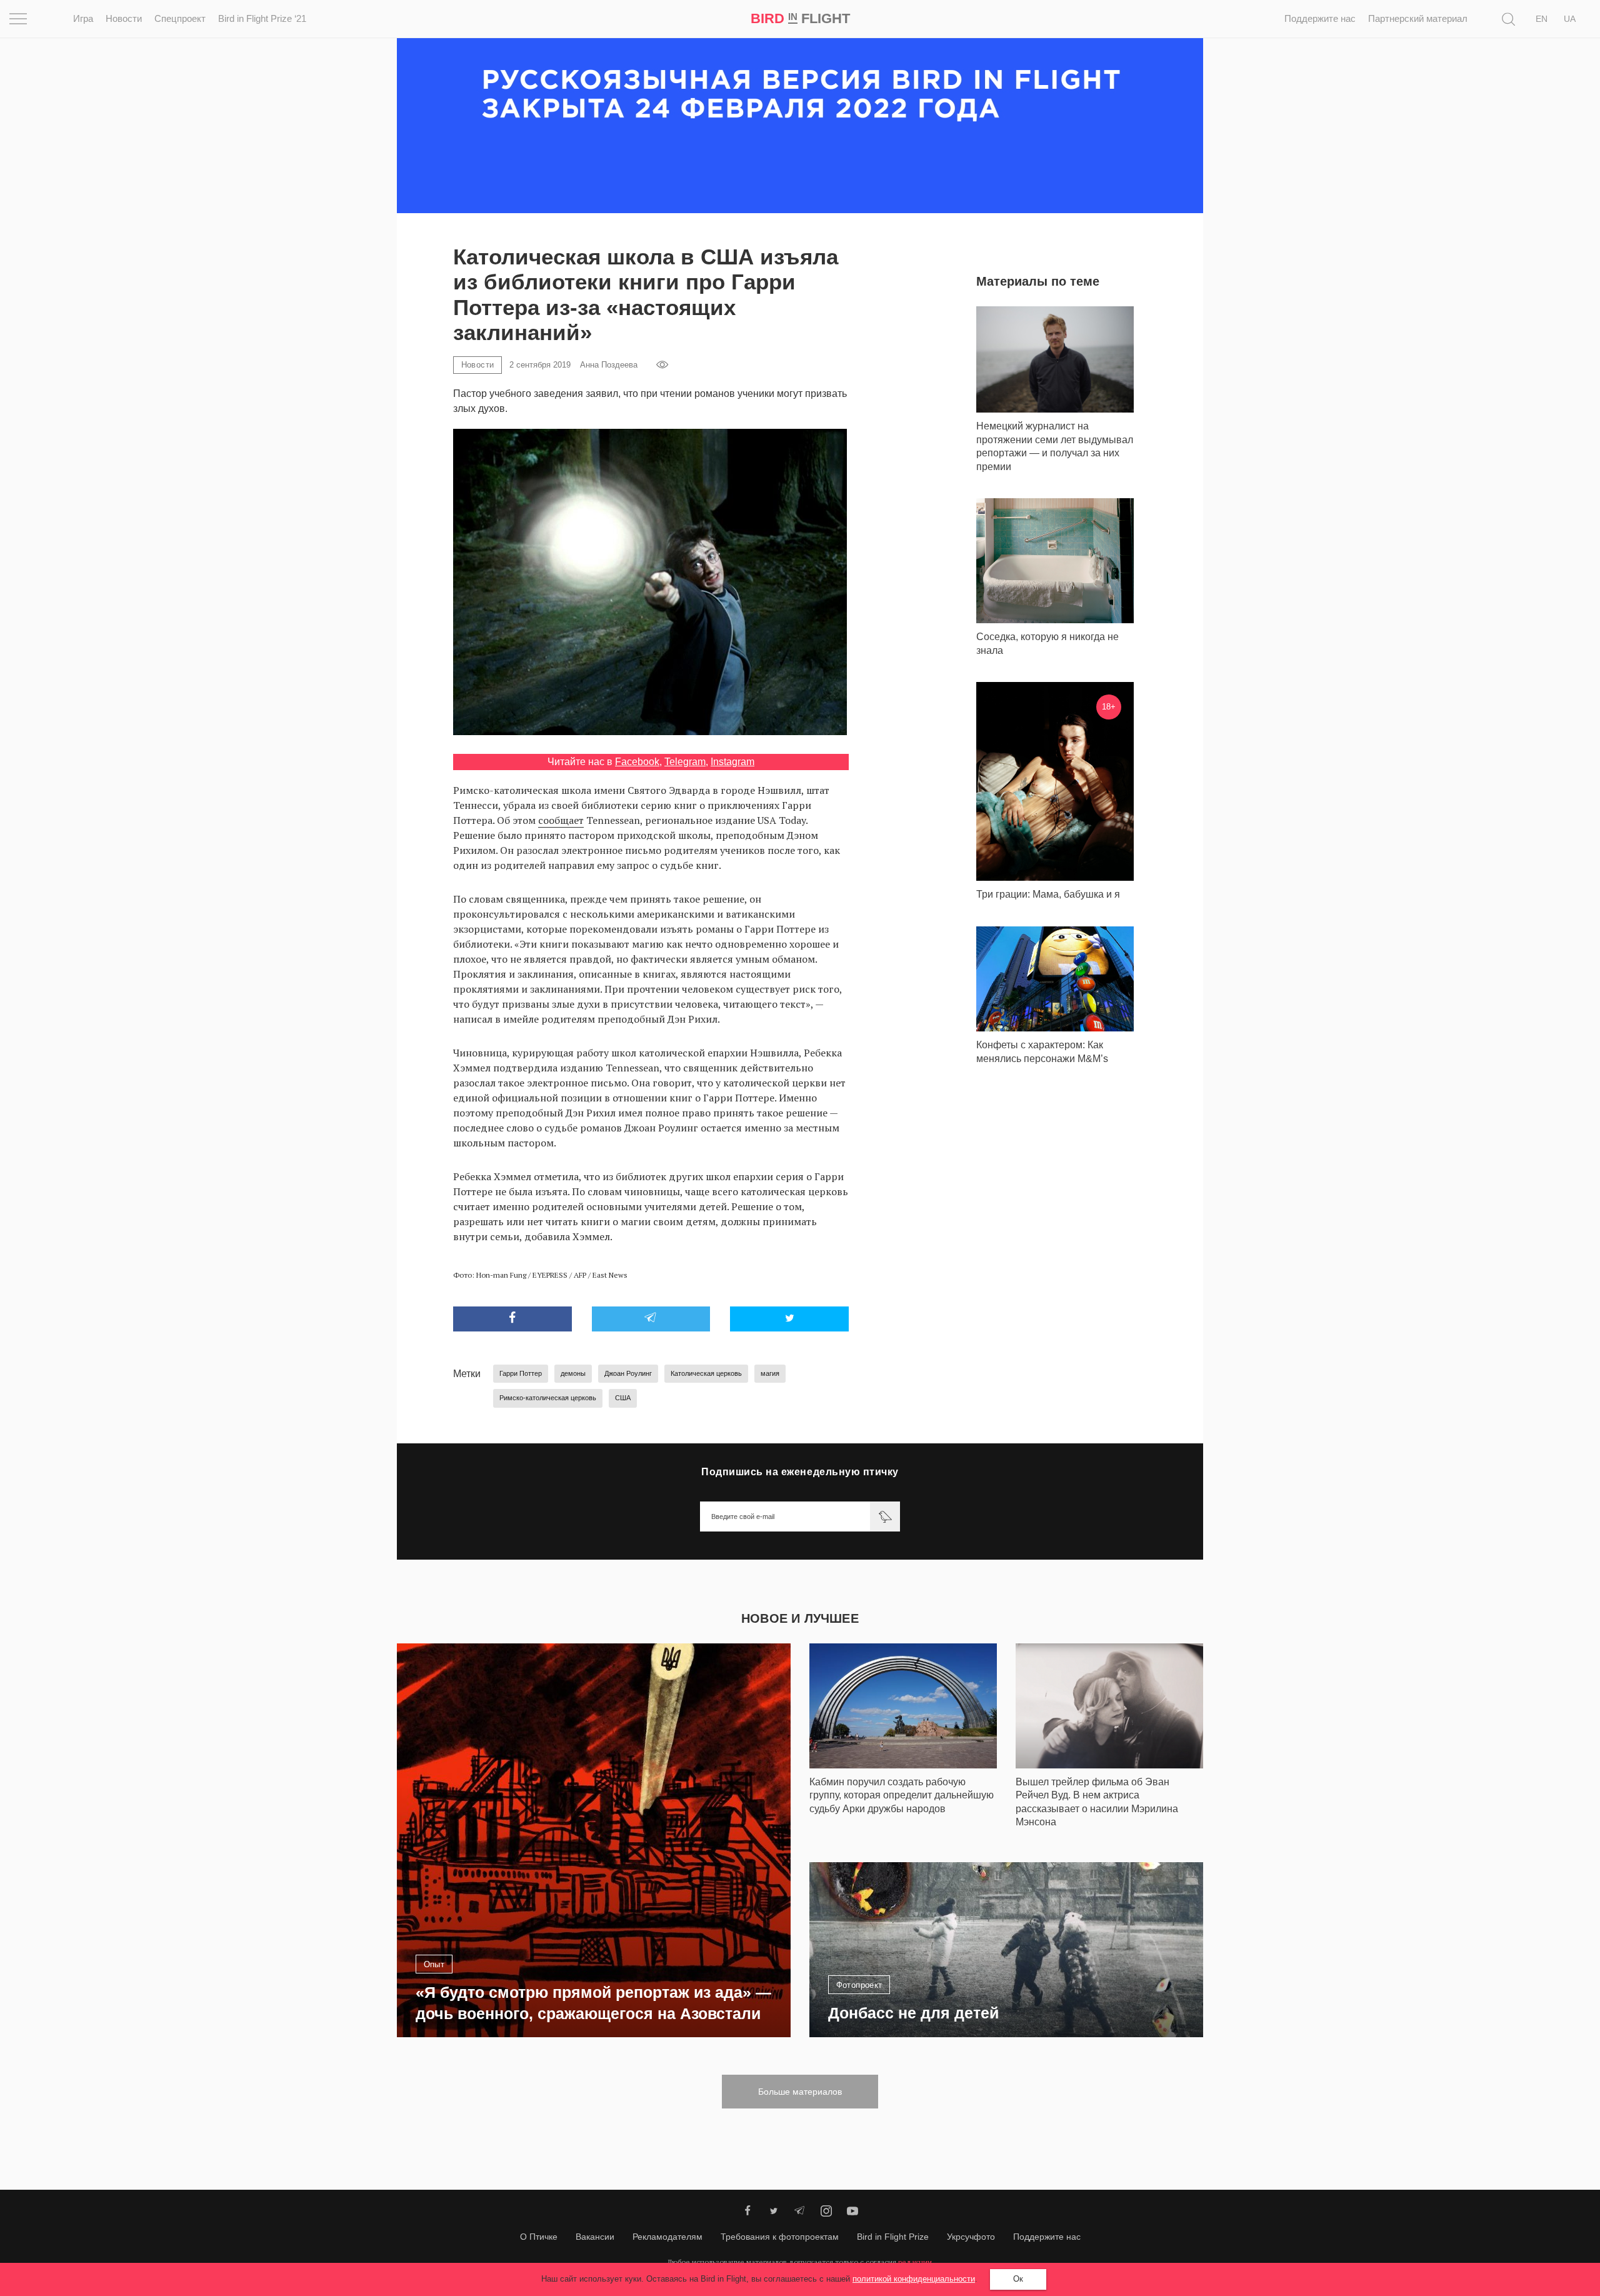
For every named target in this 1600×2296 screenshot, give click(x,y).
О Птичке (539, 2237)
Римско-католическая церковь (548, 1398)
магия (770, 1373)
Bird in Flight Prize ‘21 (262, 18)
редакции (915, 2262)
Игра (83, 18)
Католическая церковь (706, 1373)
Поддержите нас (1320, 18)
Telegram (685, 762)
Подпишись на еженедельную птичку (800, 1472)
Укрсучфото (971, 2237)
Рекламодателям (667, 2237)
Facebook (637, 762)
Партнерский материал (1418, 18)
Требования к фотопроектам (780, 2237)
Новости (124, 18)
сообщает (561, 820)
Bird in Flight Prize (893, 2237)
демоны (573, 1373)
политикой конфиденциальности (914, 2279)
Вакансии (595, 2237)
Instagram (732, 762)
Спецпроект (180, 18)
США (623, 1398)
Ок (1018, 2279)
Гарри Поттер (521, 1373)
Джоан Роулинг (628, 1373)
